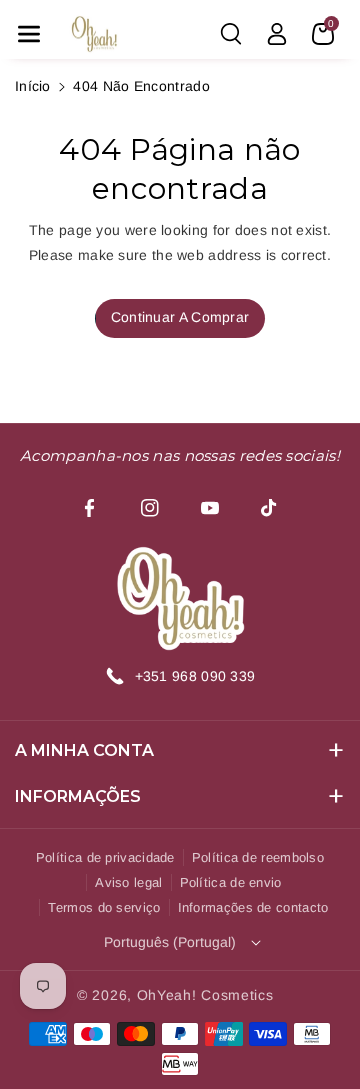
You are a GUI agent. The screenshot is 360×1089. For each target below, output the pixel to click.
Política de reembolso (258, 857)
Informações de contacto (253, 907)
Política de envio (231, 882)
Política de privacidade (105, 857)
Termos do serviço (104, 907)
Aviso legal (128, 882)
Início (33, 86)
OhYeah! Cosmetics (205, 995)
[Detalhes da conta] (277, 34)
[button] (29, 34)
